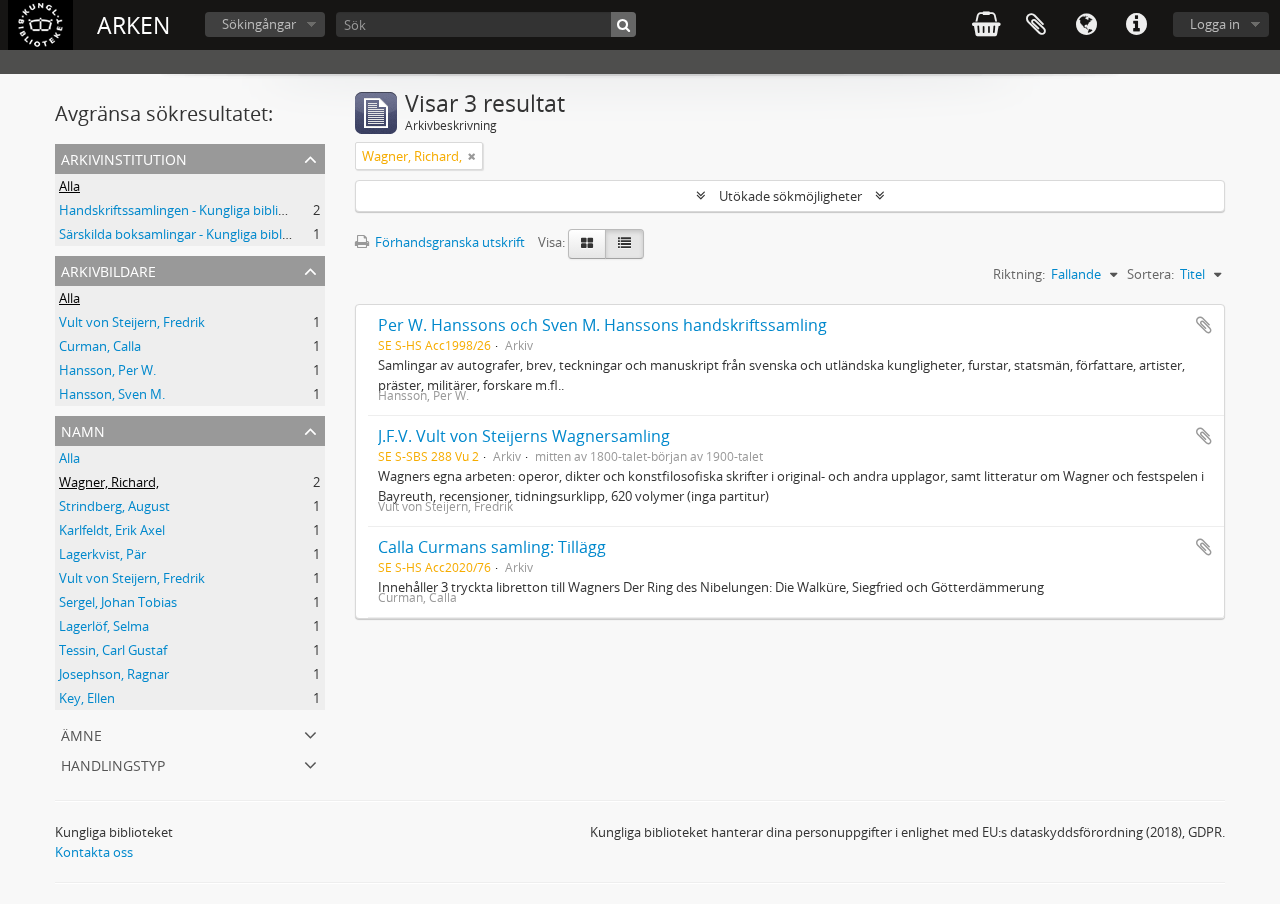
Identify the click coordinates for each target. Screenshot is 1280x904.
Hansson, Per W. (107, 370)
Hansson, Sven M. (112, 394)
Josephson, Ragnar (114, 674)
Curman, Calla (100, 346)
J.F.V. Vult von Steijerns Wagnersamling (524, 436)
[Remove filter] (472, 156)
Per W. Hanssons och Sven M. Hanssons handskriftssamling (602, 325)
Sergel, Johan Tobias (118, 602)
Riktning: (1019, 274)
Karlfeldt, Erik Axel (112, 530)
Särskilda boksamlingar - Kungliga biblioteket (191, 234)
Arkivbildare (108, 269)
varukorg (986, 25)
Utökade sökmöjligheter (790, 196)
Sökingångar (259, 24)
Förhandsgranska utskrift (448, 242)
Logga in (1215, 24)
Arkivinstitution (124, 157)
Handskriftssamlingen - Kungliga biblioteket (188, 210)
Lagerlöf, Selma (104, 626)
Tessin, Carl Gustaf (113, 650)
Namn (83, 429)
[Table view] (624, 244)
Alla (69, 186)
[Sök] (623, 24)
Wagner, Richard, (109, 482)
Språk (1086, 25)
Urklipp (1036, 25)
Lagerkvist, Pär (102, 554)
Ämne (81, 733)
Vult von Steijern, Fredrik (132, 322)
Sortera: (1150, 274)
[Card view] (587, 244)
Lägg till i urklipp (1204, 325)
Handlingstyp (113, 763)
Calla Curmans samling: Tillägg (492, 547)
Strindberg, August (114, 506)
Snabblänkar (1136, 25)
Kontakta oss (94, 852)
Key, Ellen (87, 698)
